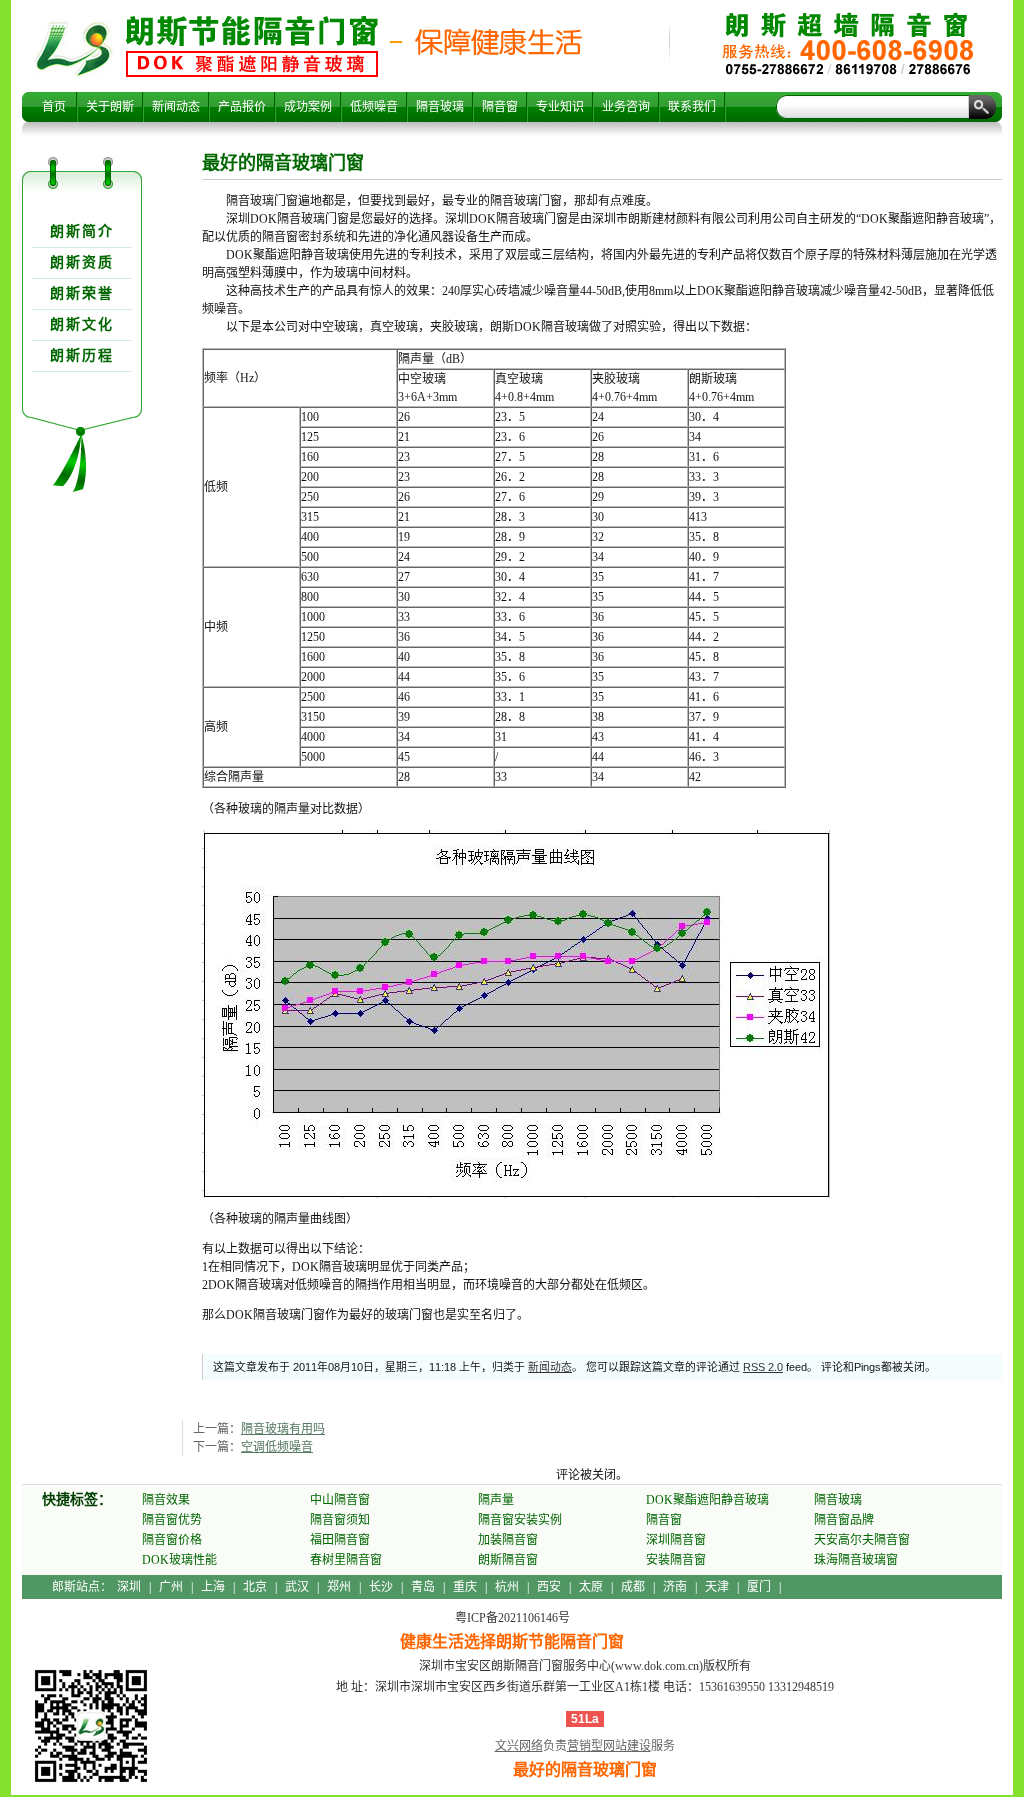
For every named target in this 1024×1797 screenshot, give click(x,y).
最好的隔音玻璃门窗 (252, 46)
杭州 (507, 1587)
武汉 (297, 1587)
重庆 (465, 1587)
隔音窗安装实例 (520, 1520)
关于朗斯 (110, 107)
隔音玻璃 (440, 107)
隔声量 (496, 1500)
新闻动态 (176, 107)
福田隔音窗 (340, 1540)
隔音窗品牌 (844, 1520)
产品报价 (242, 107)
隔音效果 (166, 1500)
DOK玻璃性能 (179, 1560)
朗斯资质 (82, 262)
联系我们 (692, 107)
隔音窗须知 (340, 1520)
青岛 (423, 1587)
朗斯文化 (82, 324)
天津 (717, 1587)
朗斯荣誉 (82, 293)
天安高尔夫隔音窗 (862, 1540)
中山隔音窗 (340, 1500)
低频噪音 (374, 107)
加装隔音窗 (508, 1540)
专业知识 (560, 107)
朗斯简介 (82, 231)
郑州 (339, 1587)
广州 (171, 1587)
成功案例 (308, 107)
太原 (591, 1587)
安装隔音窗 (676, 1560)
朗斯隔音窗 (508, 1560)
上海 (213, 1587)
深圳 (129, 1587)
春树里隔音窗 (346, 1560)
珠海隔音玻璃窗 (856, 1560)
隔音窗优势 (172, 1520)
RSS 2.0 (763, 1367)
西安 (549, 1587)
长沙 (381, 1587)
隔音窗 (500, 107)
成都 (633, 1587)
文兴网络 (519, 1746)
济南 (675, 1587)
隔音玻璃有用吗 (283, 1429)
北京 (255, 1587)
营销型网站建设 (609, 1746)
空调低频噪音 (277, 1447)
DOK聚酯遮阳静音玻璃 (707, 1500)
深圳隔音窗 (676, 1540)
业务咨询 (626, 107)
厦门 (759, 1587)
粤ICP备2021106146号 (512, 1618)
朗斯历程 (82, 355)
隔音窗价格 (172, 1540)
